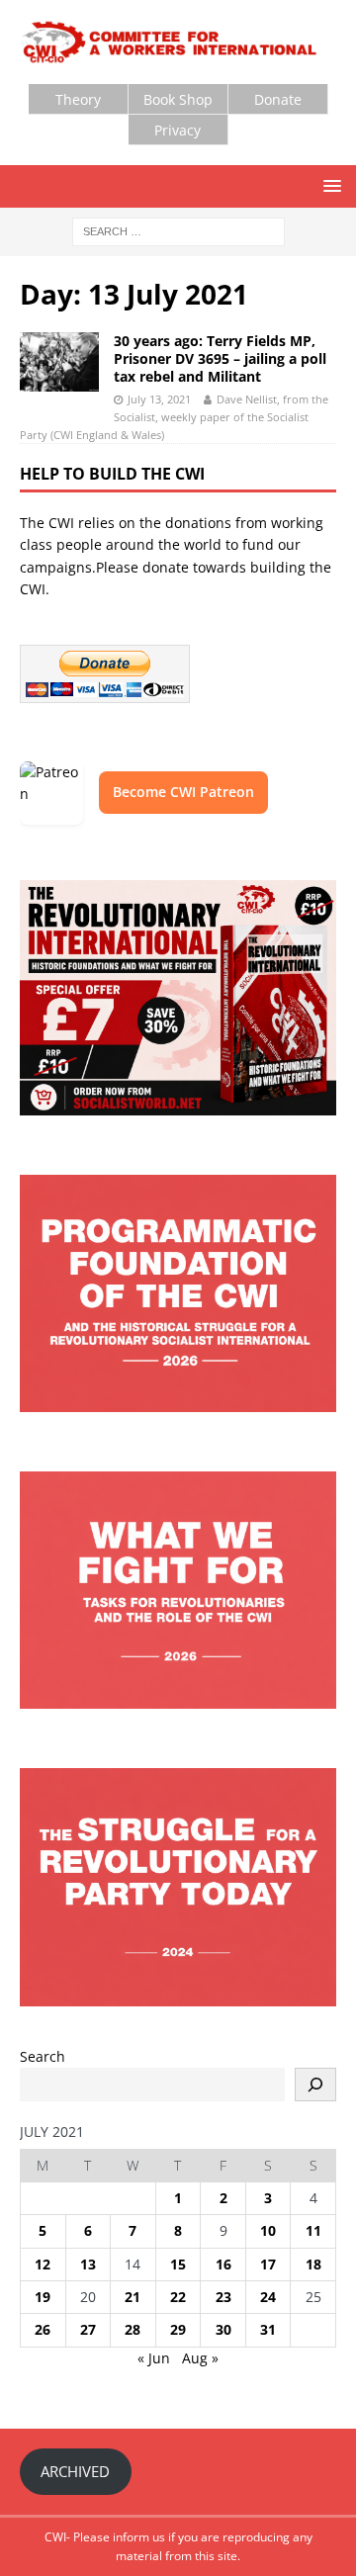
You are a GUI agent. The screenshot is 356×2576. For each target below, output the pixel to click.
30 (223, 2329)
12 (43, 2264)
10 (268, 2230)
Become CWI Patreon (183, 792)
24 (268, 2297)
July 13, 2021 (159, 399)
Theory (78, 99)
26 (43, 2329)
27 (88, 2329)
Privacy (178, 130)
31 (268, 2329)
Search (43, 2056)
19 (43, 2297)
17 (268, 2264)
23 (223, 2297)
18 (313, 2264)
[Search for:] (178, 231)
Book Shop (178, 99)
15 (178, 2264)
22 (178, 2297)
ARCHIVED (75, 2471)
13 (88, 2264)
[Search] (315, 2085)
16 (223, 2264)
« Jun (154, 2358)
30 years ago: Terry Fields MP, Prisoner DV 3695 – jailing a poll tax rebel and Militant (220, 358)
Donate (278, 99)
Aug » (200, 2358)
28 (133, 2329)
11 (313, 2230)
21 (133, 2297)
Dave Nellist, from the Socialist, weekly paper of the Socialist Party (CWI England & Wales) (174, 416)
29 (178, 2329)
